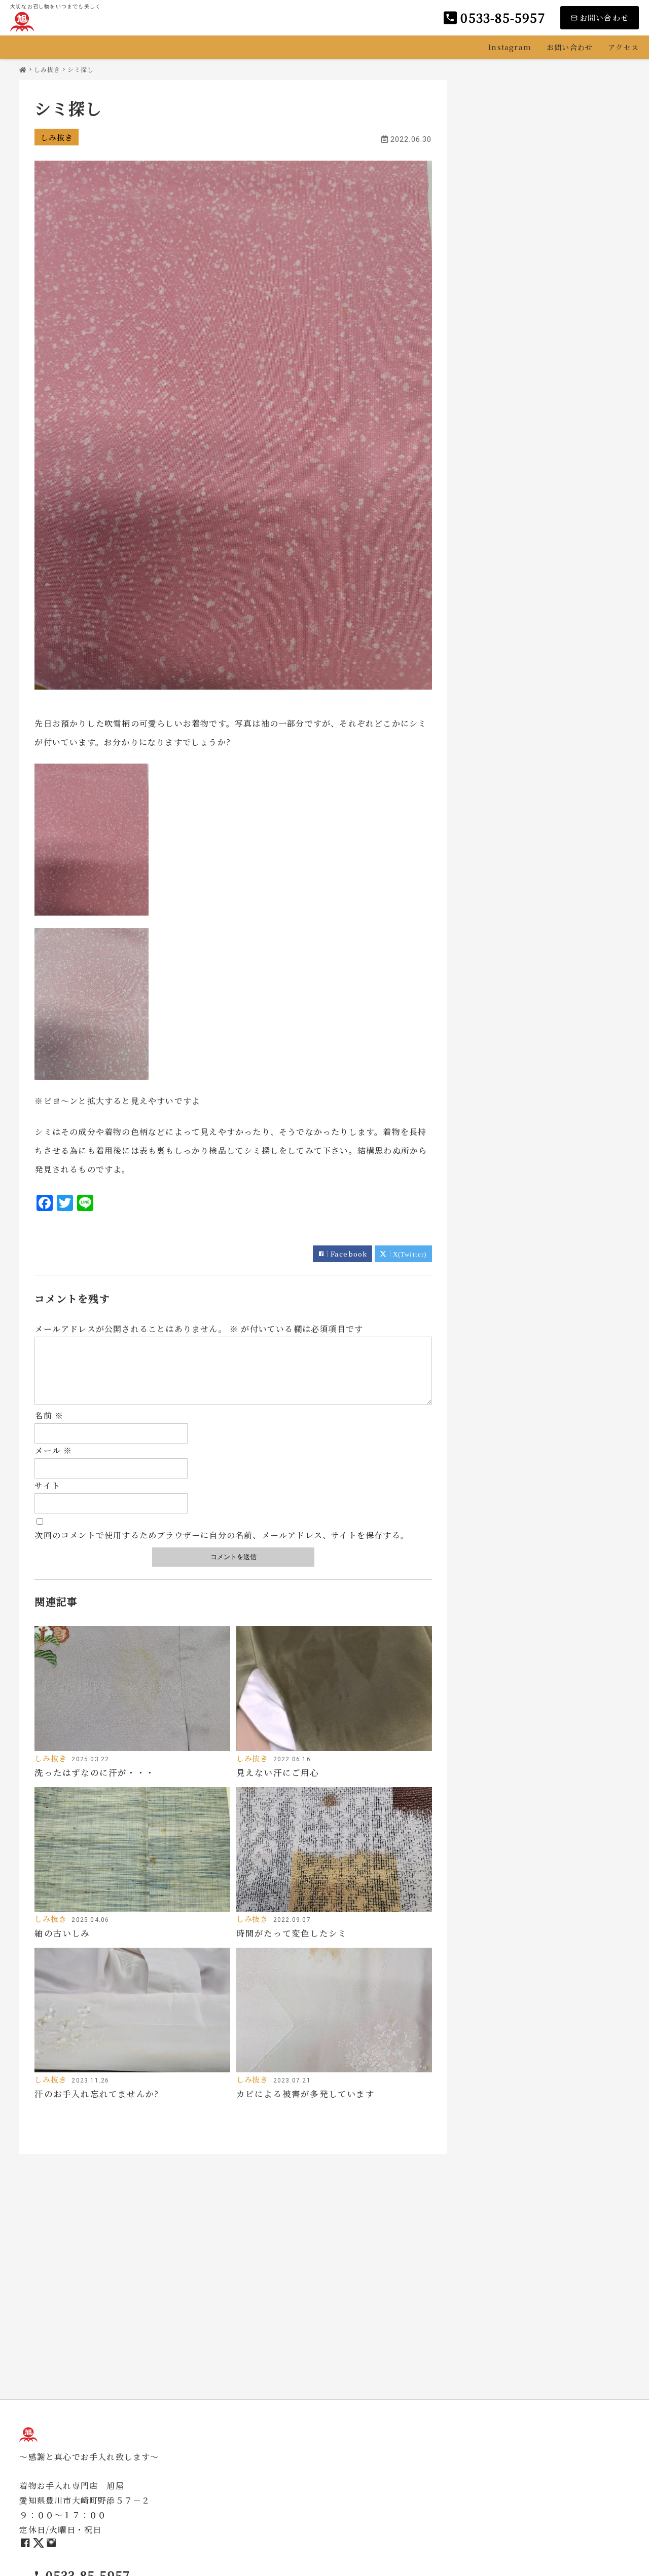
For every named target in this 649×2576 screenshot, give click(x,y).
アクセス (623, 47)
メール (53, 1450)
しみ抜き (57, 137)
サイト (47, 1485)
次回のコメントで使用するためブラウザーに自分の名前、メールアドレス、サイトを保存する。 (222, 1535)
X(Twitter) (410, 1254)
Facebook (349, 1254)
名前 (49, 1415)
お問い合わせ (570, 47)
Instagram (510, 47)
